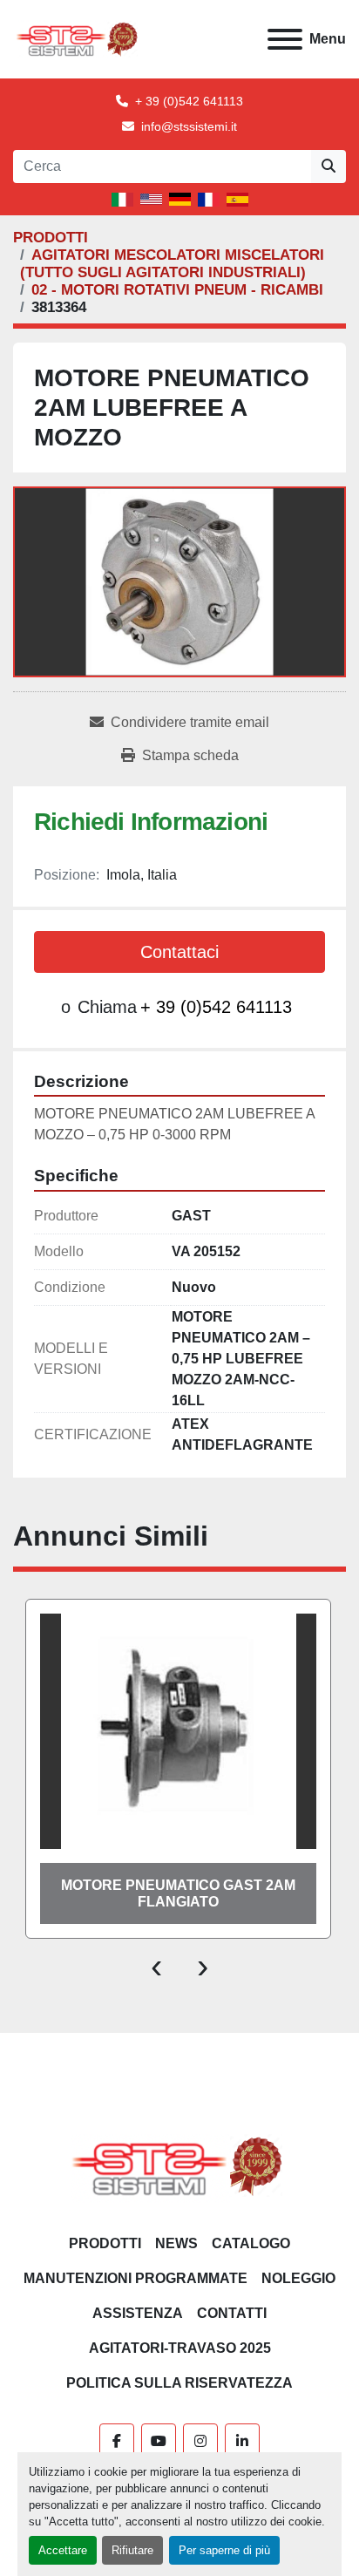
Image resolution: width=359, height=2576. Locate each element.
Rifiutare (132, 2550)
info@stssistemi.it (189, 126)
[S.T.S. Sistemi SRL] (180, 2166)
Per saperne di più (224, 2550)
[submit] (329, 167)
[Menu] (285, 39)
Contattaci (179, 952)
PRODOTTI (105, 2243)
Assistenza (138, 2313)
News (176, 2243)
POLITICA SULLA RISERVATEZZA (179, 2383)
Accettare (63, 2550)
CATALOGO (251, 2243)
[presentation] (156, 1965)
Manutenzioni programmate (135, 2278)
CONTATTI (232, 2313)
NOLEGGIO (298, 2278)
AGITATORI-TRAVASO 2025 (180, 2348)
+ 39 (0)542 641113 (189, 101)
